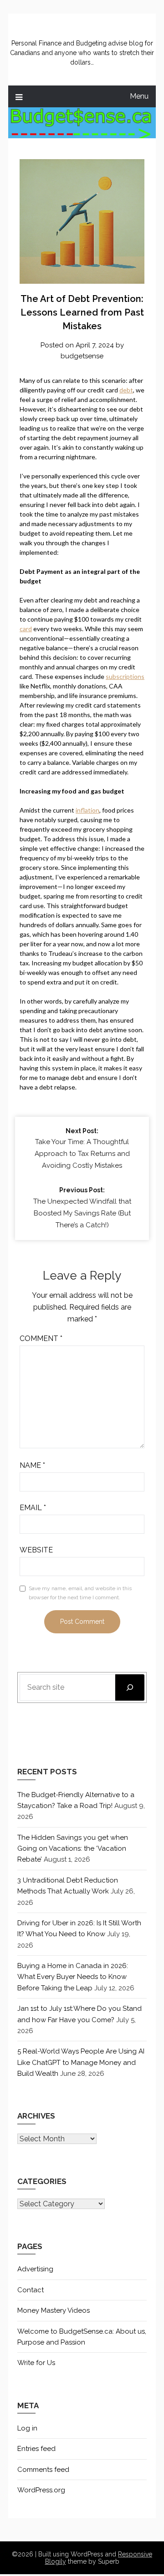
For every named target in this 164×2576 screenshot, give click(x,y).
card (26, 629)
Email (33, 1508)
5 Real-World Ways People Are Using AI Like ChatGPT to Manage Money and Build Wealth (81, 2062)
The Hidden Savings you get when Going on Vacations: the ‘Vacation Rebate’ (73, 1849)
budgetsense (82, 356)
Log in (27, 2428)
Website (36, 1550)
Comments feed (43, 2470)
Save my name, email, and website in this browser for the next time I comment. (80, 1593)
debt (126, 390)
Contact (31, 2290)
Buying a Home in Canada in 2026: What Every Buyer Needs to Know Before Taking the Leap (73, 1977)
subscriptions (125, 676)
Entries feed (36, 2449)
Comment (41, 1338)
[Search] (130, 1687)
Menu (139, 96)
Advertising (35, 2269)
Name (32, 1465)
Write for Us (36, 2363)
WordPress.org (41, 2490)
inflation (87, 810)
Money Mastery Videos (54, 2310)
